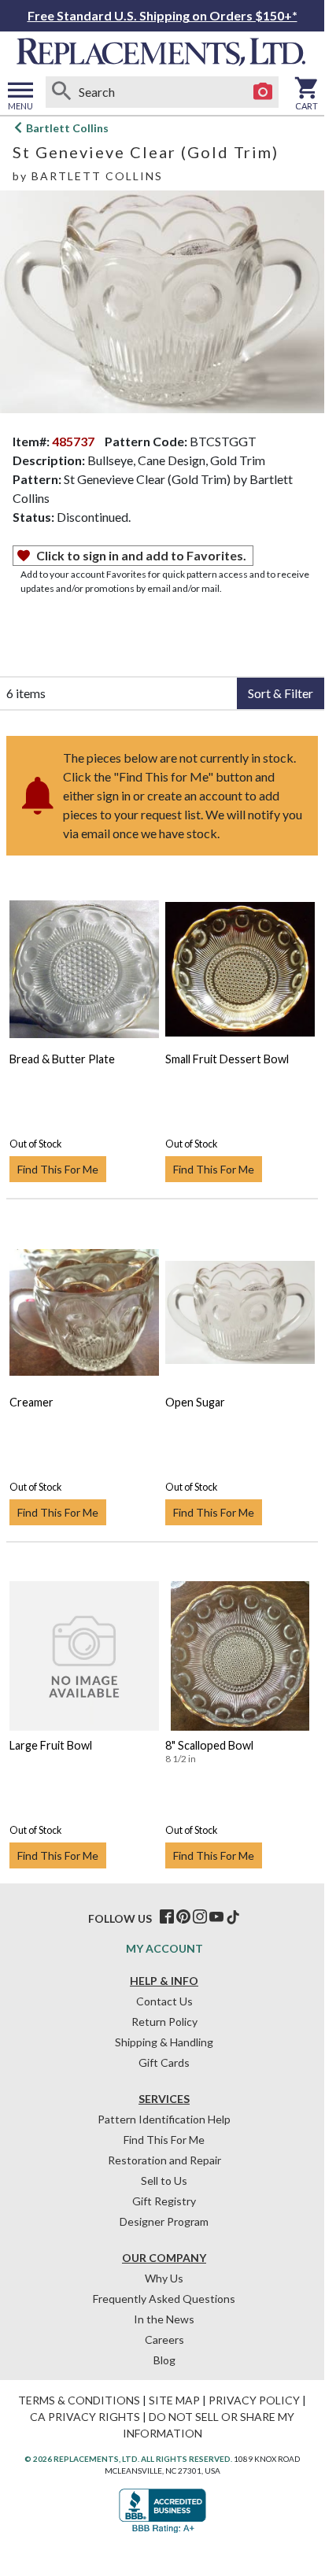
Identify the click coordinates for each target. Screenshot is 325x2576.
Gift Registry (164, 2201)
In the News (164, 2319)
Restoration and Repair (164, 2160)
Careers (164, 2339)
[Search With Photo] (263, 92)
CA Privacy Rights (85, 2417)
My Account (164, 1948)
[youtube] (216, 1917)
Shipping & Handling (164, 2042)
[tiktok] (233, 1917)
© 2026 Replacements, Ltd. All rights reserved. (128, 2459)
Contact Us (164, 2001)
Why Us (164, 2278)
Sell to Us (164, 2181)
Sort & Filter (281, 693)
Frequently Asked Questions (164, 2299)
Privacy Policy (254, 2400)
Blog (164, 2360)
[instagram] (200, 1917)
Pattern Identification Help (164, 2119)
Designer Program (164, 2221)
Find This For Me (58, 1169)
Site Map (174, 2400)
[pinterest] (183, 1917)
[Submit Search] (61, 92)
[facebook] (167, 1917)
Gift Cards (164, 2062)
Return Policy (164, 2022)
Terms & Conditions (79, 2400)
